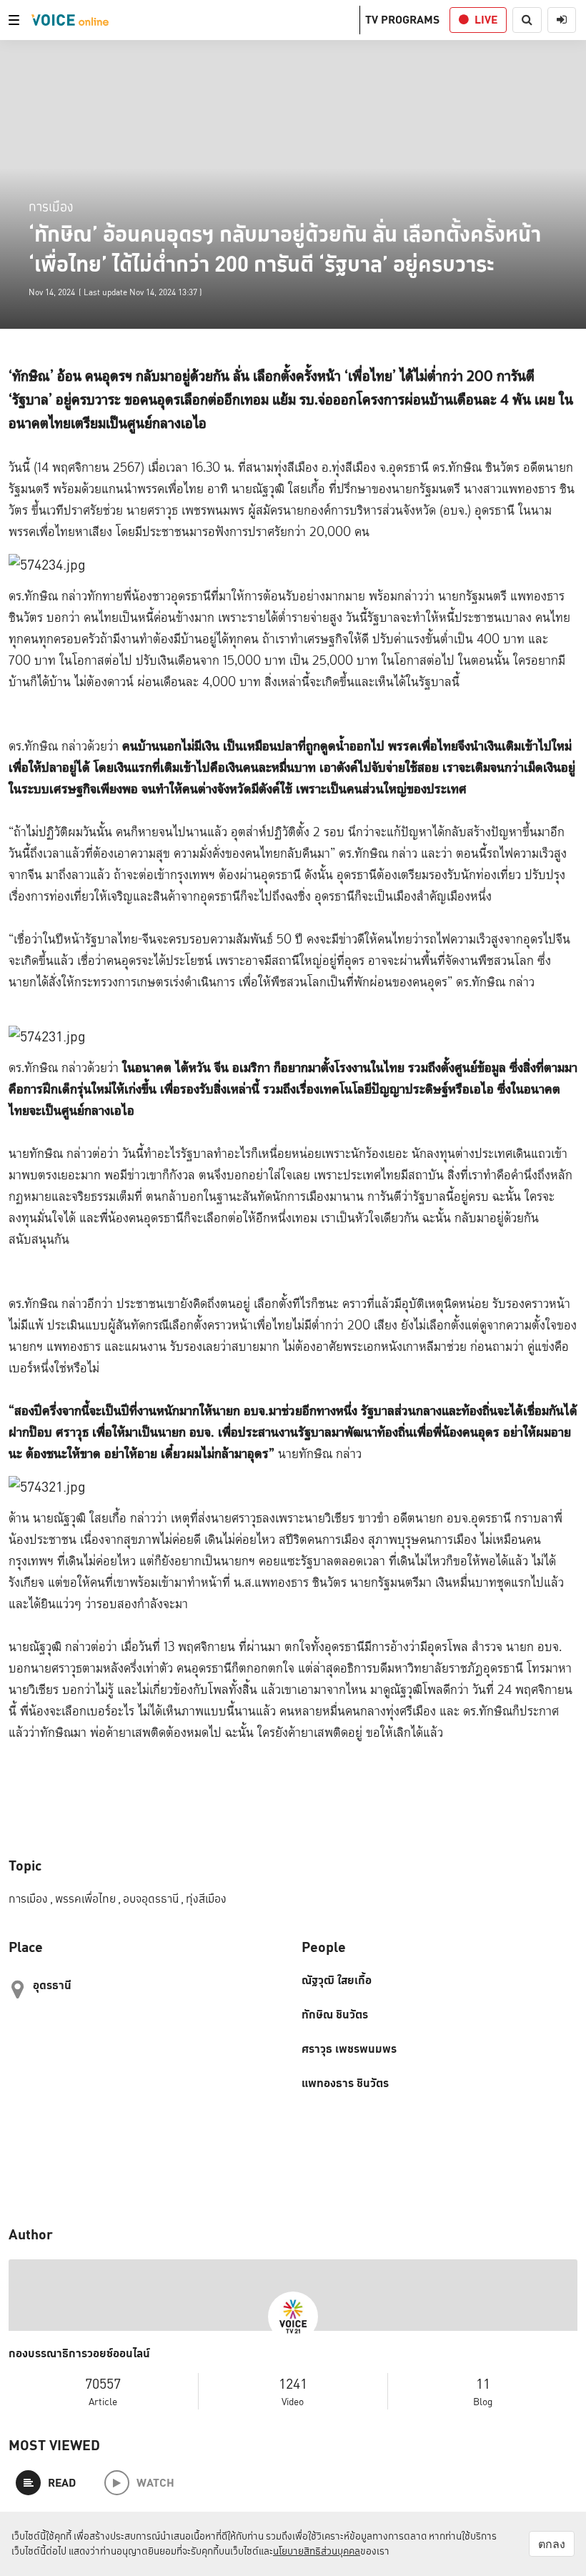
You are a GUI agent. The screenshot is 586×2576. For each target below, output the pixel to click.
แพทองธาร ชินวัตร (345, 2084)
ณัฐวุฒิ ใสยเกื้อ (337, 1981)
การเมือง (51, 206)
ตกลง (552, 2544)
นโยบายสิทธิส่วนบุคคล (317, 2551)
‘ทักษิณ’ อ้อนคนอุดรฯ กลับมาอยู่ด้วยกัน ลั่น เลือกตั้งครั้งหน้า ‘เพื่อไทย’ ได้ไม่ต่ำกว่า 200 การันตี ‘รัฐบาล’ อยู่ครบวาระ (285, 249)
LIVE (486, 20)
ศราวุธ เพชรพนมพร (349, 2049)
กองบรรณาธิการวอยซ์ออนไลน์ (79, 2354)
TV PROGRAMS (402, 20)
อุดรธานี (52, 1985)
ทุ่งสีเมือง (206, 1899)
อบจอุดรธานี (153, 1899)
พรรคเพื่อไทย (88, 1899)
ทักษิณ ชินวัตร (335, 2015)
